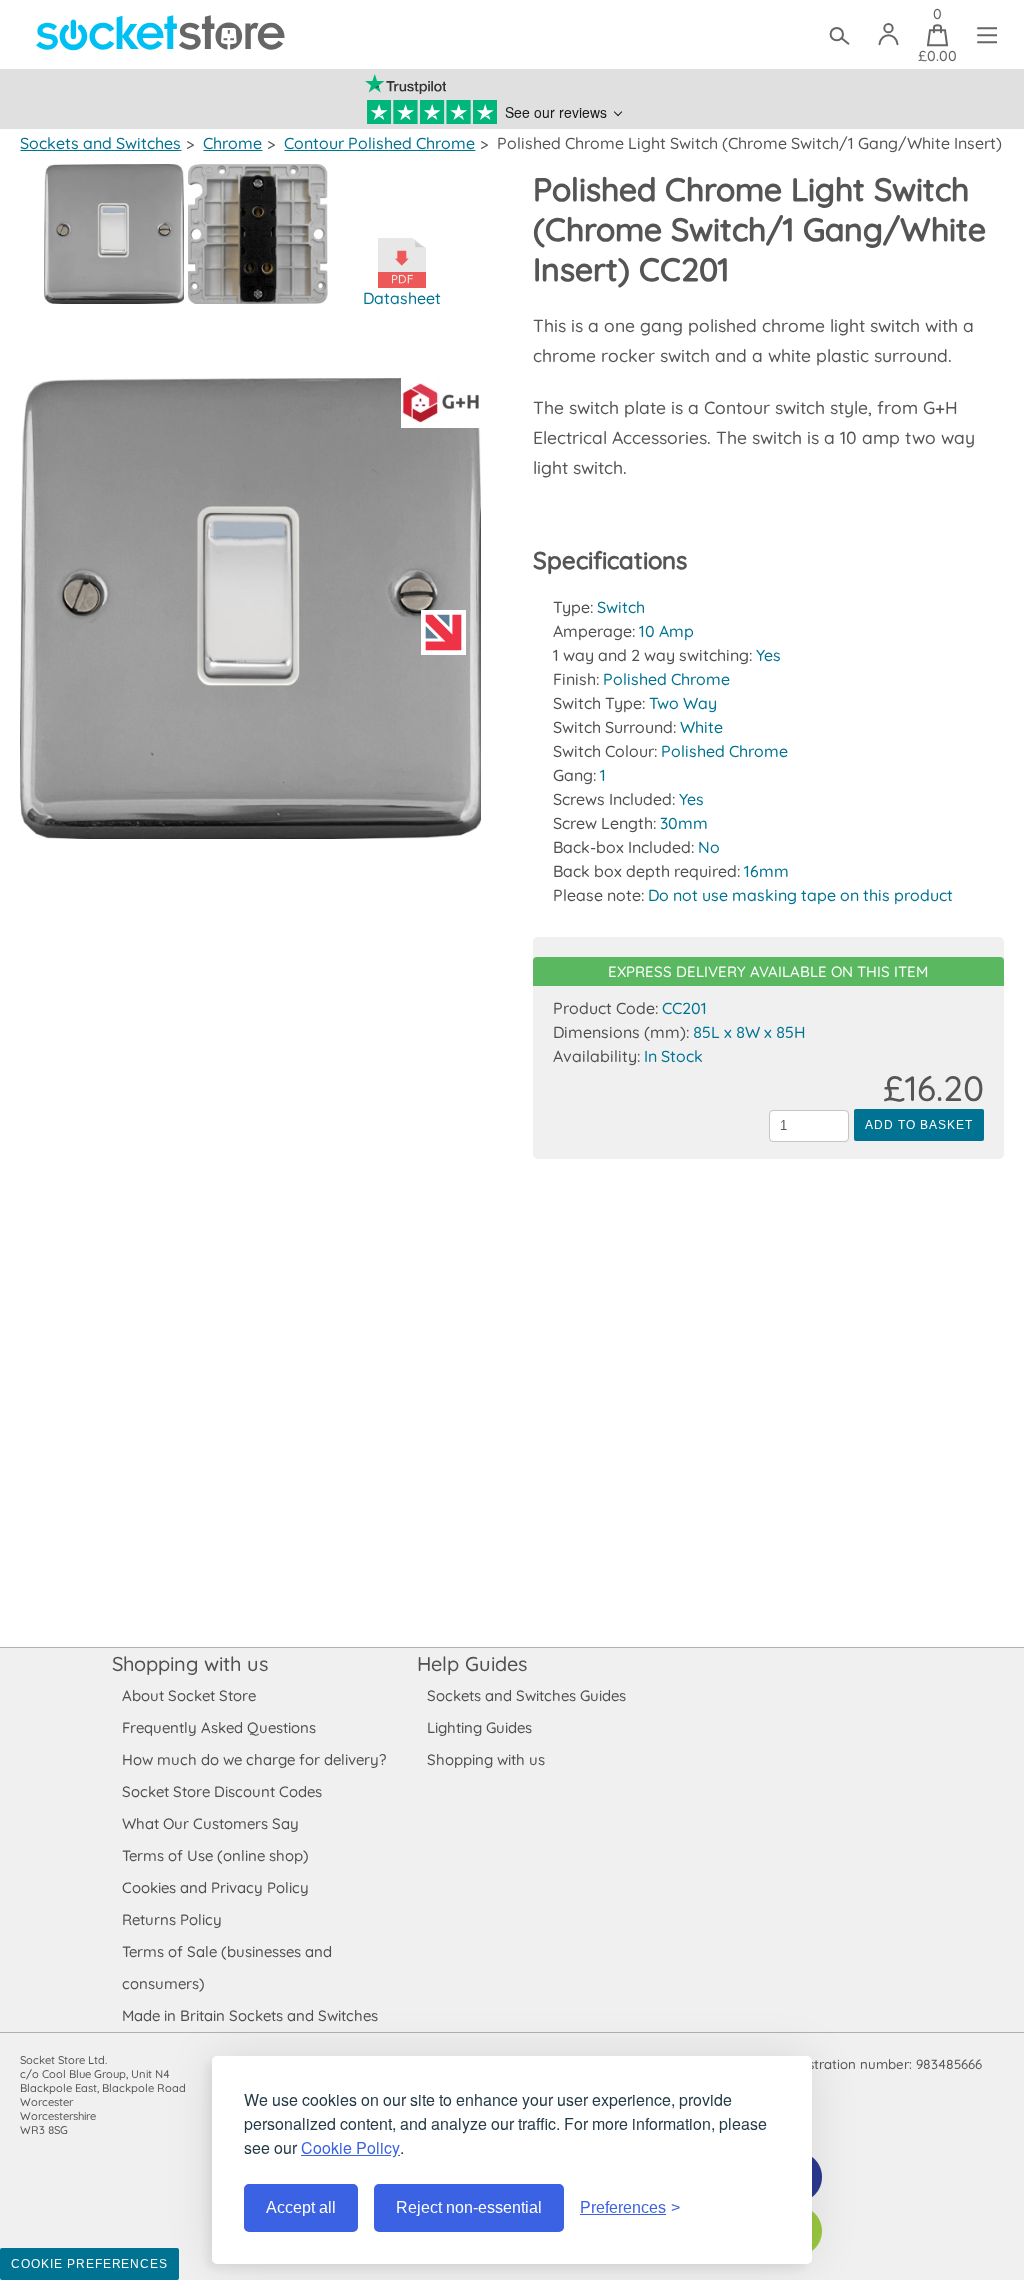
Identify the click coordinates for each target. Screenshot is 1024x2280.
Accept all (301, 2207)
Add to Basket (918, 1125)
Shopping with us (190, 1663)
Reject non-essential (469, 2207)
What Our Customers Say (210, 1823)
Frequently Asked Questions (219, 1727)
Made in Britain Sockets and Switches (250, 2015)
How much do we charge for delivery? (254, 1759)
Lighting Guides (479, 1727)
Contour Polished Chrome (379, 143)
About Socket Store (189, 1695)
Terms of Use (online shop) (215, 1855)
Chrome (232, 143)
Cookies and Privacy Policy (215, 1887)
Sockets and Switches (100, 143)
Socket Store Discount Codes (222, 1791)
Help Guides (472, 1663)
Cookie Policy (350, 2147)
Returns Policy (172, 1919)
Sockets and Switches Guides (526, 1695)
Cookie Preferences (89, 2264)
